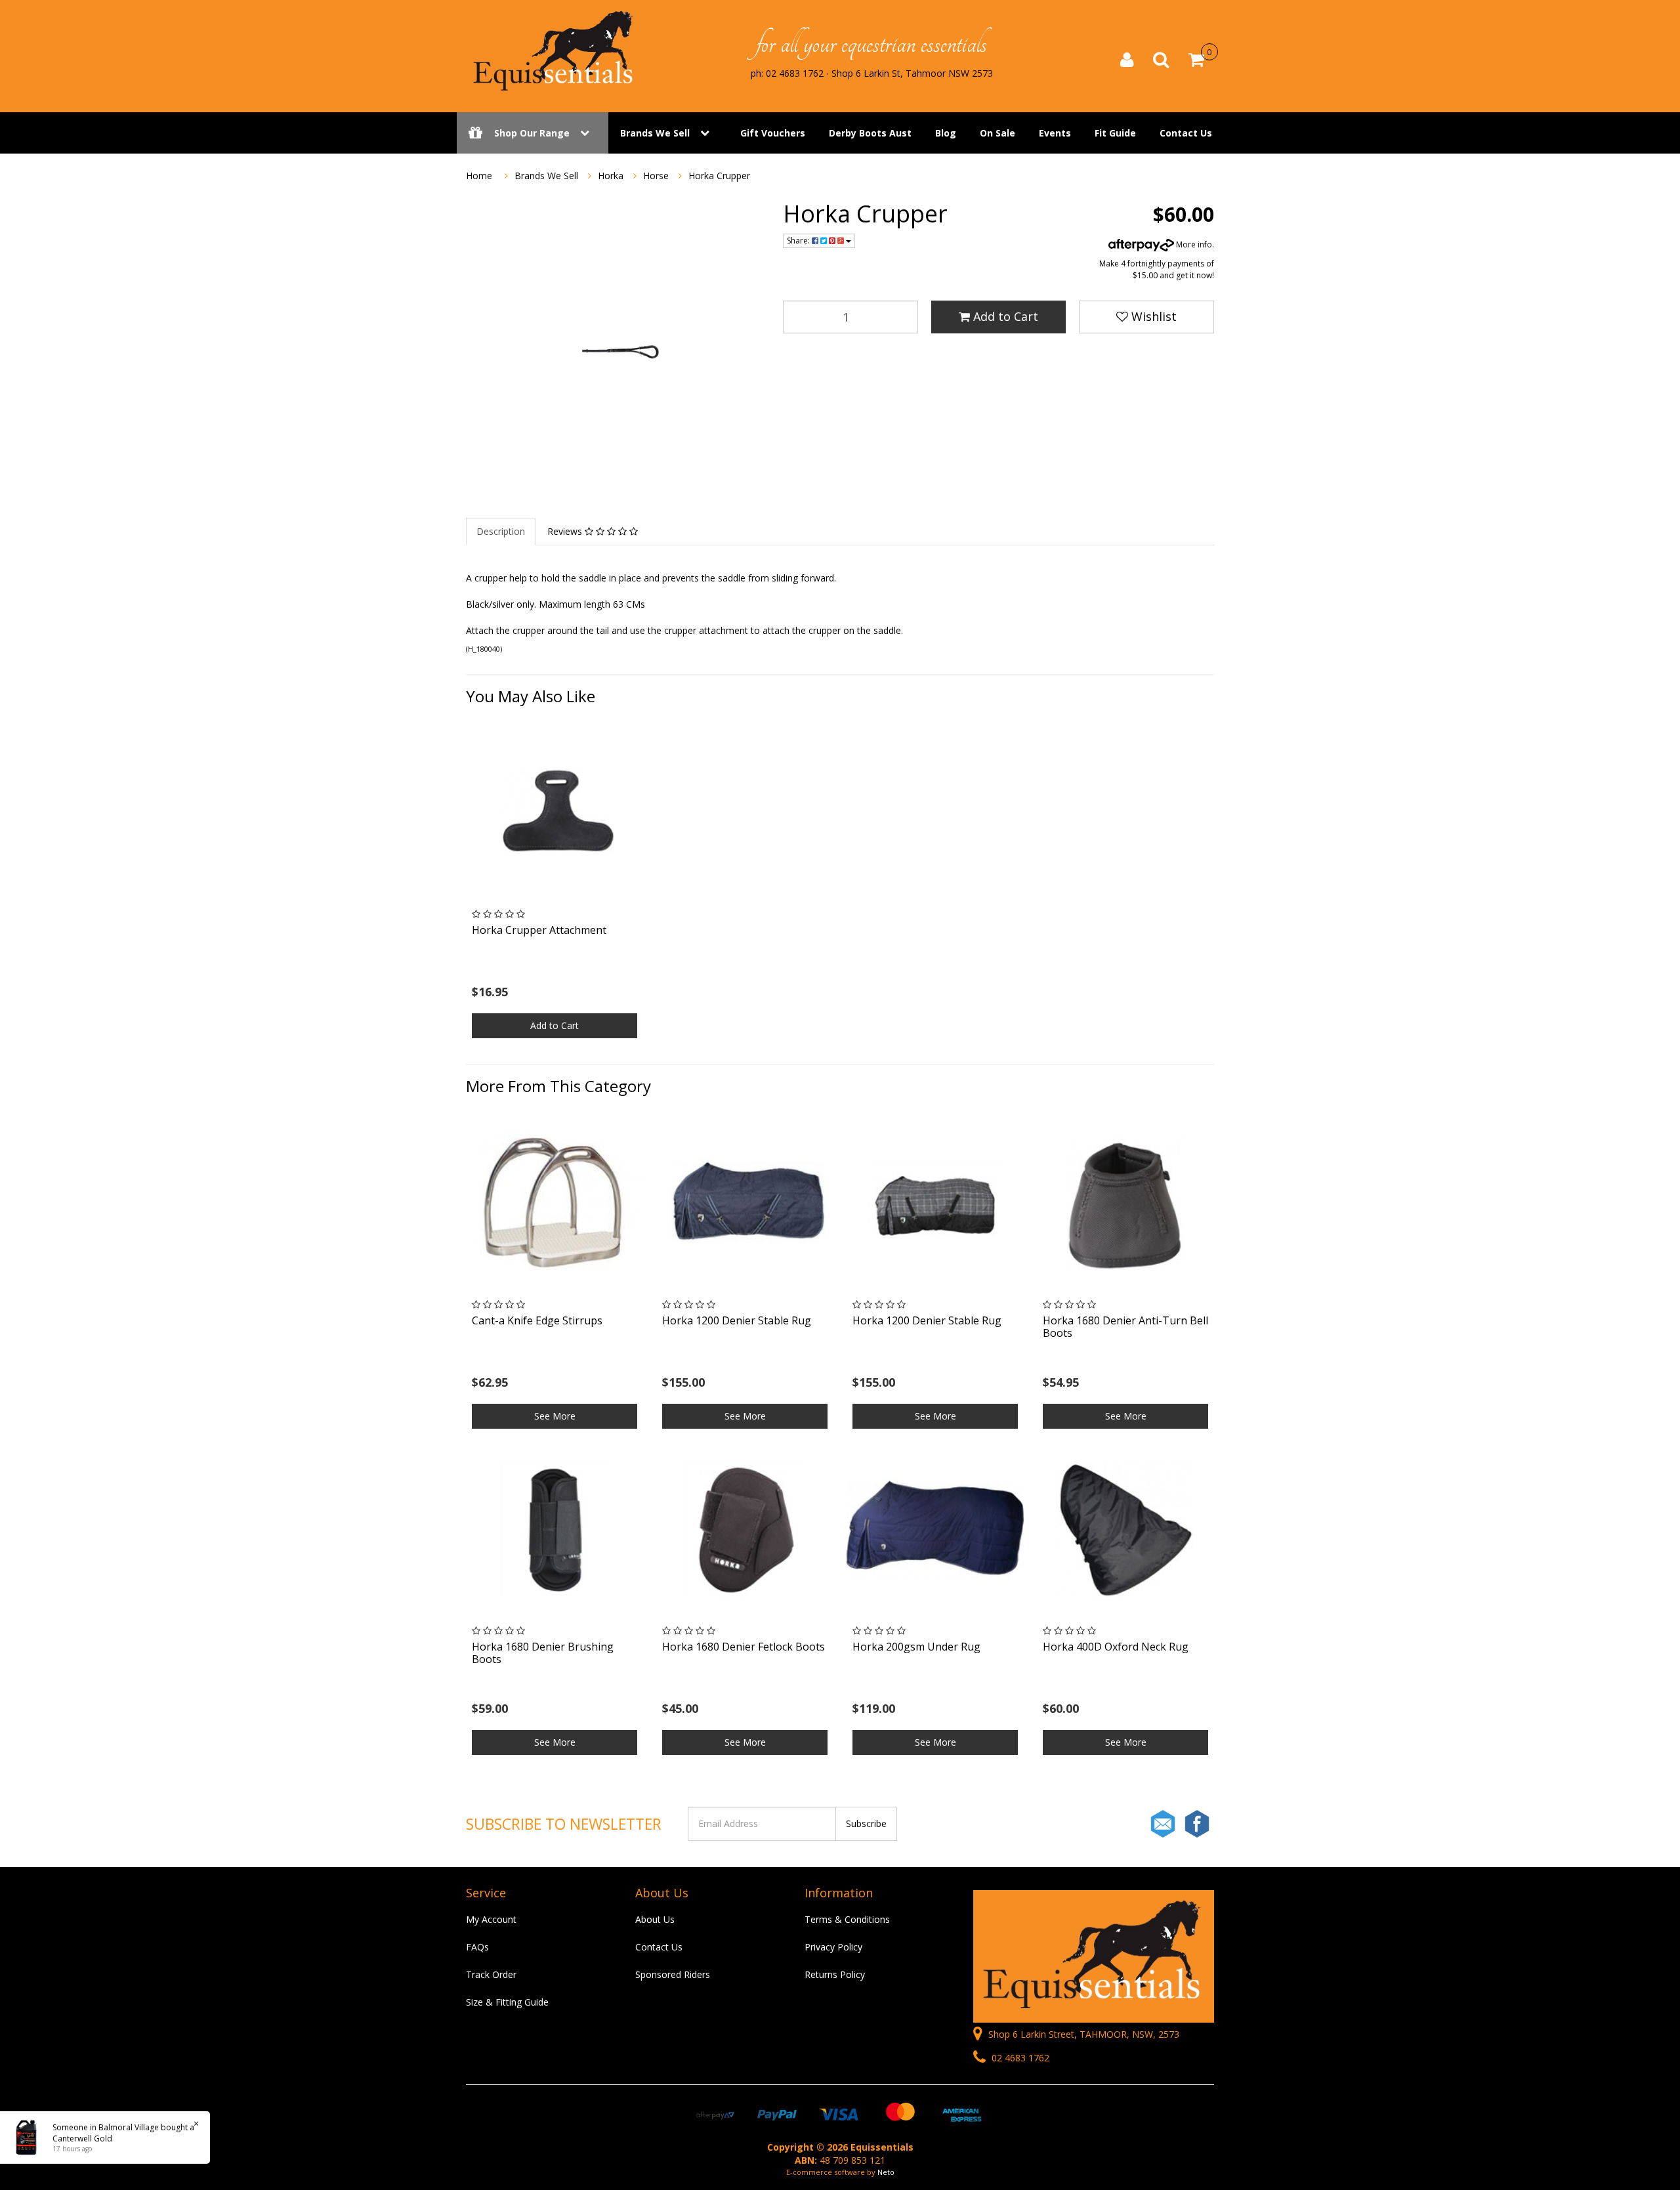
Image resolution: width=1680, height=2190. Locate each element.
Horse (656, 176)
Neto (886, 2172)
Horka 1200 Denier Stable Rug (737, 1320)
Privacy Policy (833, 1947)
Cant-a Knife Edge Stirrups (537, 1320)
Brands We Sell (655, 133)
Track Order (491, 1974)
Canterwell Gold (82, 2138)
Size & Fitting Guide (507, 2002)
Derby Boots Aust (870, 133)
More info (1193, 244)
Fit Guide (1115, 133)
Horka (611, 176)
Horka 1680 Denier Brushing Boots (543, 1653)
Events (1055, 133)
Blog (946, 133)
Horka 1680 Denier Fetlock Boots (744, 1647)
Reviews (566, 531)
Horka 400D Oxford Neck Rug (1116, 1647)
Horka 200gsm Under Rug (916, 1647)
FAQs (477, 1947)
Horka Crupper (719, 176)
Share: (799, 241)
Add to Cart (1004, 316)
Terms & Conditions (847, 1919)
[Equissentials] (555, 51)
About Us (655, 1919)
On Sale (997, 133)
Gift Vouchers (773, 133)
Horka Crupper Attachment (539, 930)
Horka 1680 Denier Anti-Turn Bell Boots (1125, 1327)
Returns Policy (835, 1974)
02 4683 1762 (1019, 2058)
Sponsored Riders (673, 1974)
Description (501, 531)
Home (479, 176)
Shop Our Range (532, 133)
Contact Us (1186, 133)
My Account (491, 1919)
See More (555, 1416)
